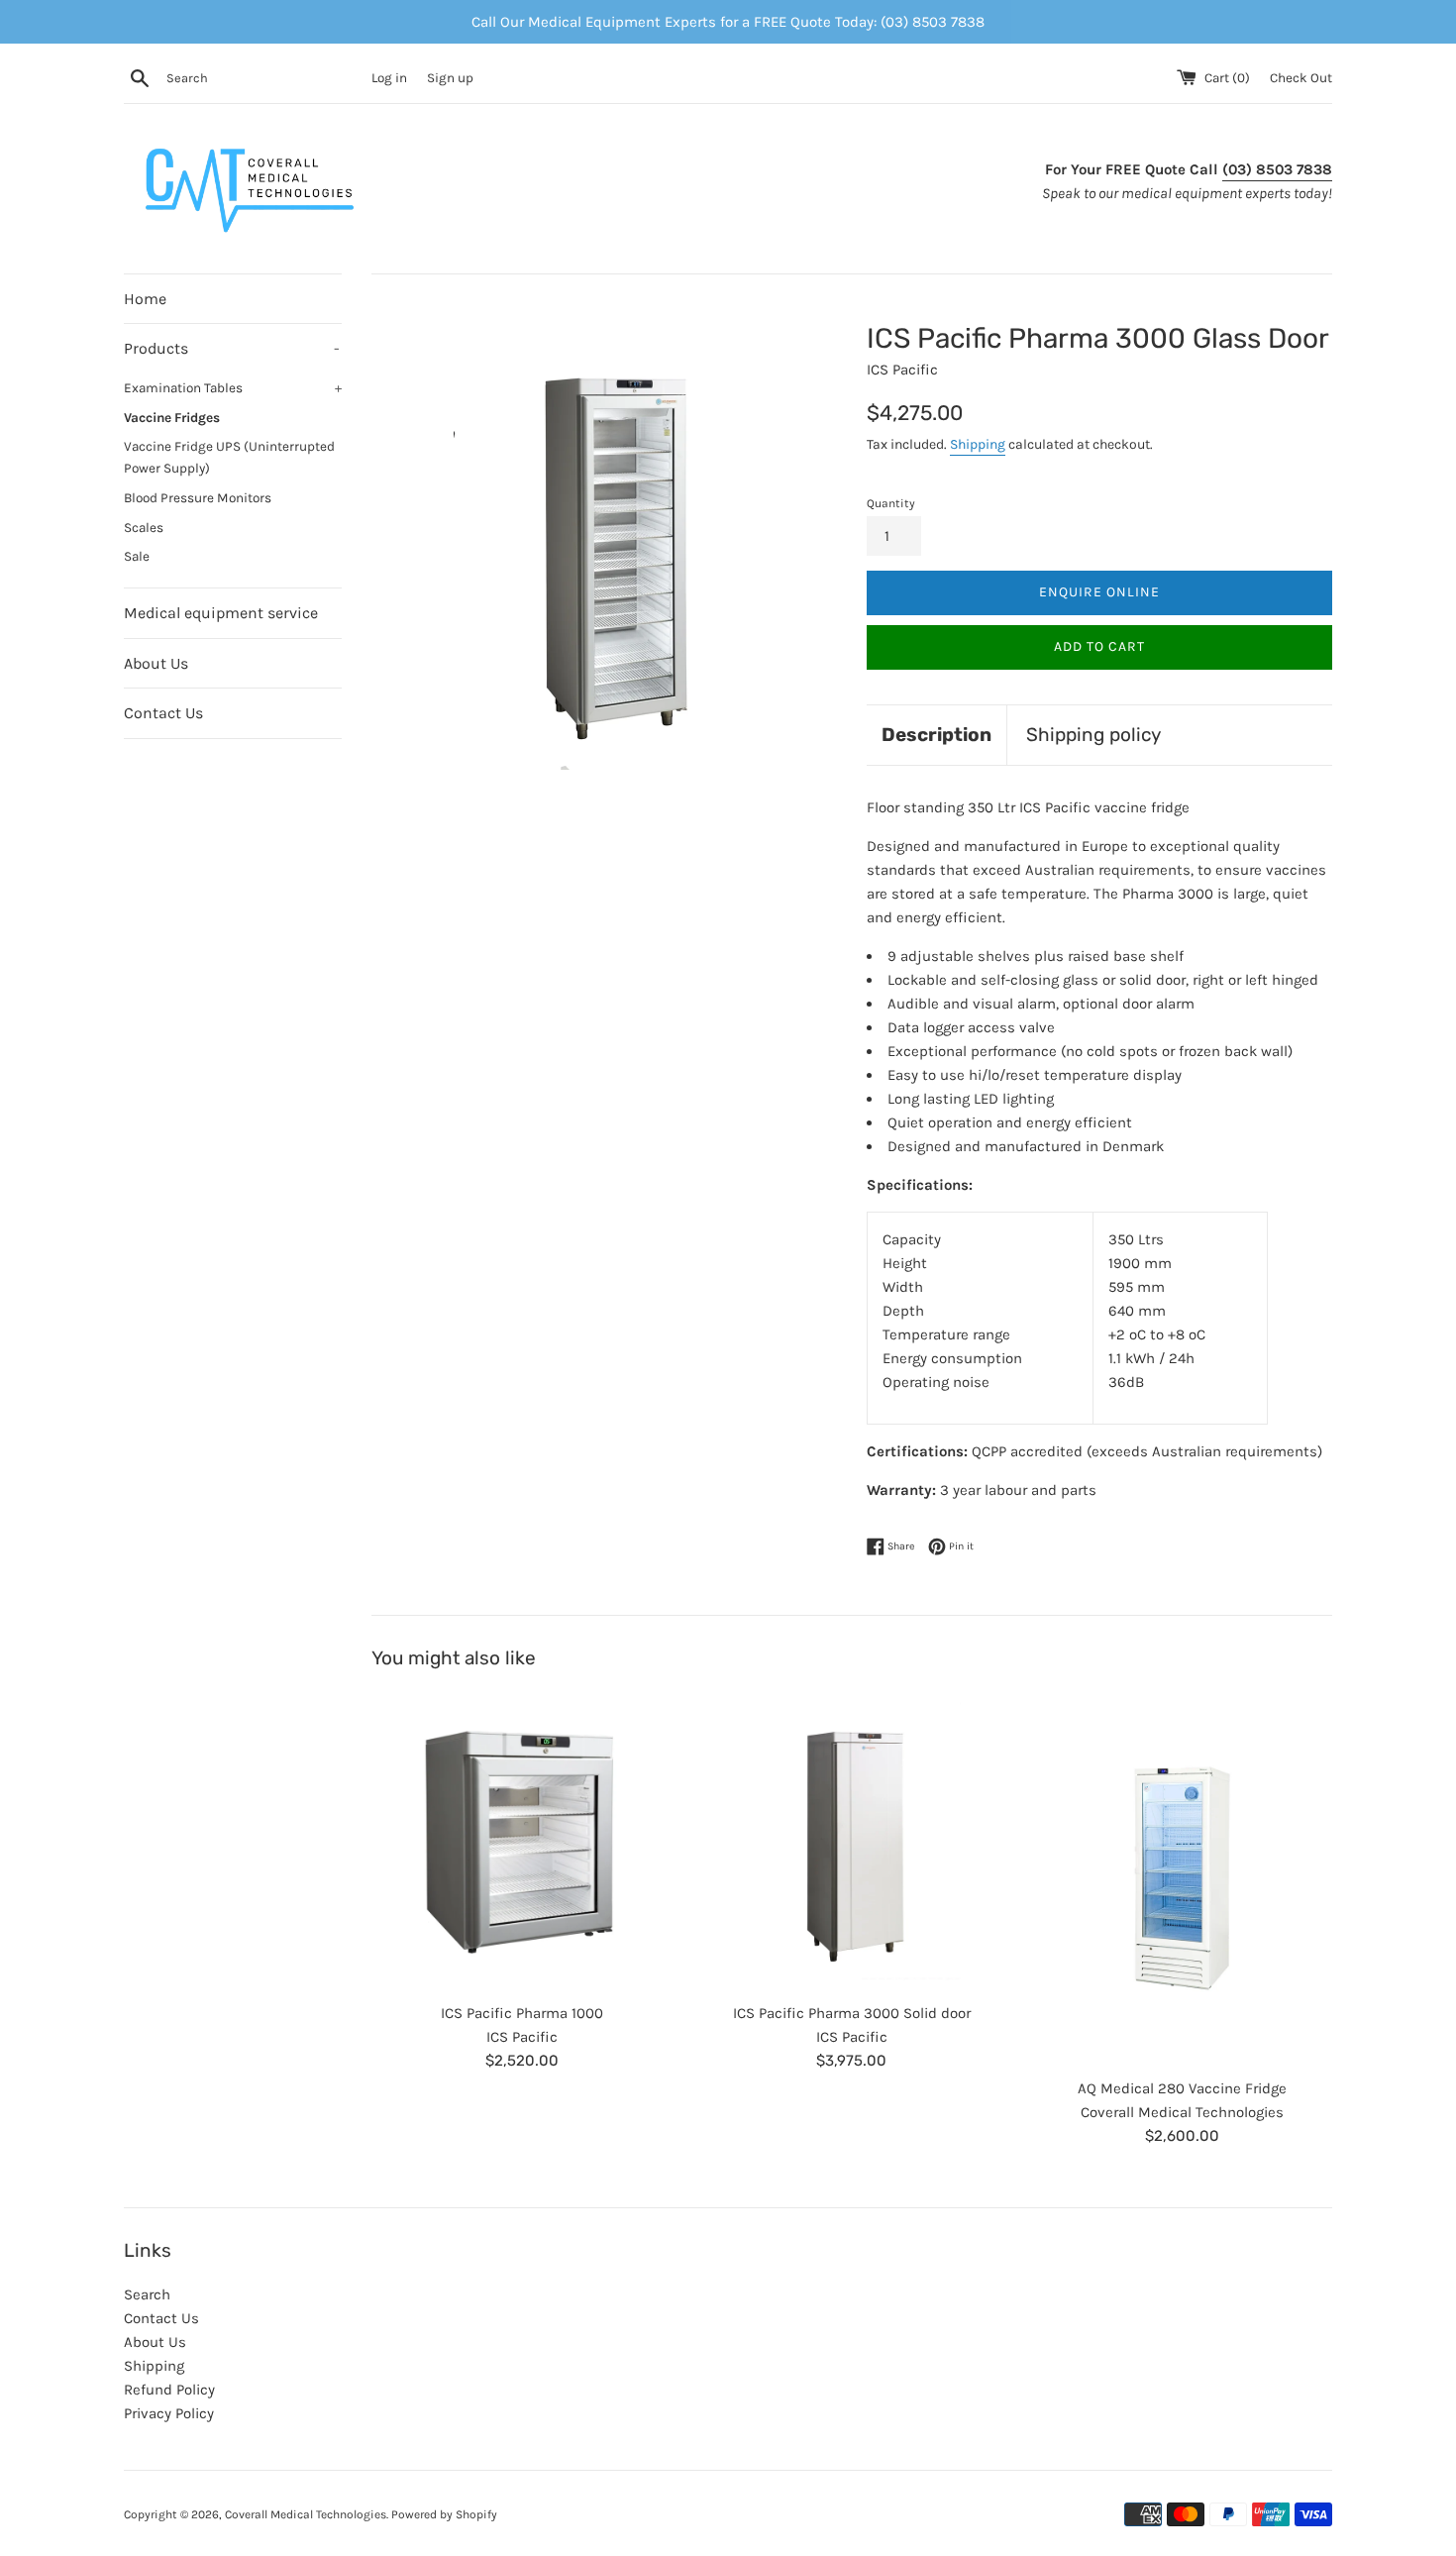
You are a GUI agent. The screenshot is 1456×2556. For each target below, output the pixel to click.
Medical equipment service (221, 613)
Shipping (978, 444)
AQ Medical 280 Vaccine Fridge (1182, 2088)
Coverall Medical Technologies (306, 2514)
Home (145, 299)
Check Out (1301, 78)
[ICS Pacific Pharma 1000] (521, 1841)
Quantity (891, 503)
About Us (156, 663)
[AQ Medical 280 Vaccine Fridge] (1182, 1879)
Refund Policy (169, 2390)
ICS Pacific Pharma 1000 (522, 2013)
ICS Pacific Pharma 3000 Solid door (852, 2013)
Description (936, 735)
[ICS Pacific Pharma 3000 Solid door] (851, 1841)
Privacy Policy (169, 2413)
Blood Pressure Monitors (198, 498)
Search (147, 2294)
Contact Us (163, 713)
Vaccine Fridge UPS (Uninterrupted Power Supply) (229, 457)
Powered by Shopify (444, 2514)
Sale (137, 556)
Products (232, 348)
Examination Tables (233, 388)
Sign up (450, 78)
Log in (389, 78)
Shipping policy (1093, 735)
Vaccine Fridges (172, 418)
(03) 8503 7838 (1277, 169)
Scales (144, 528)
